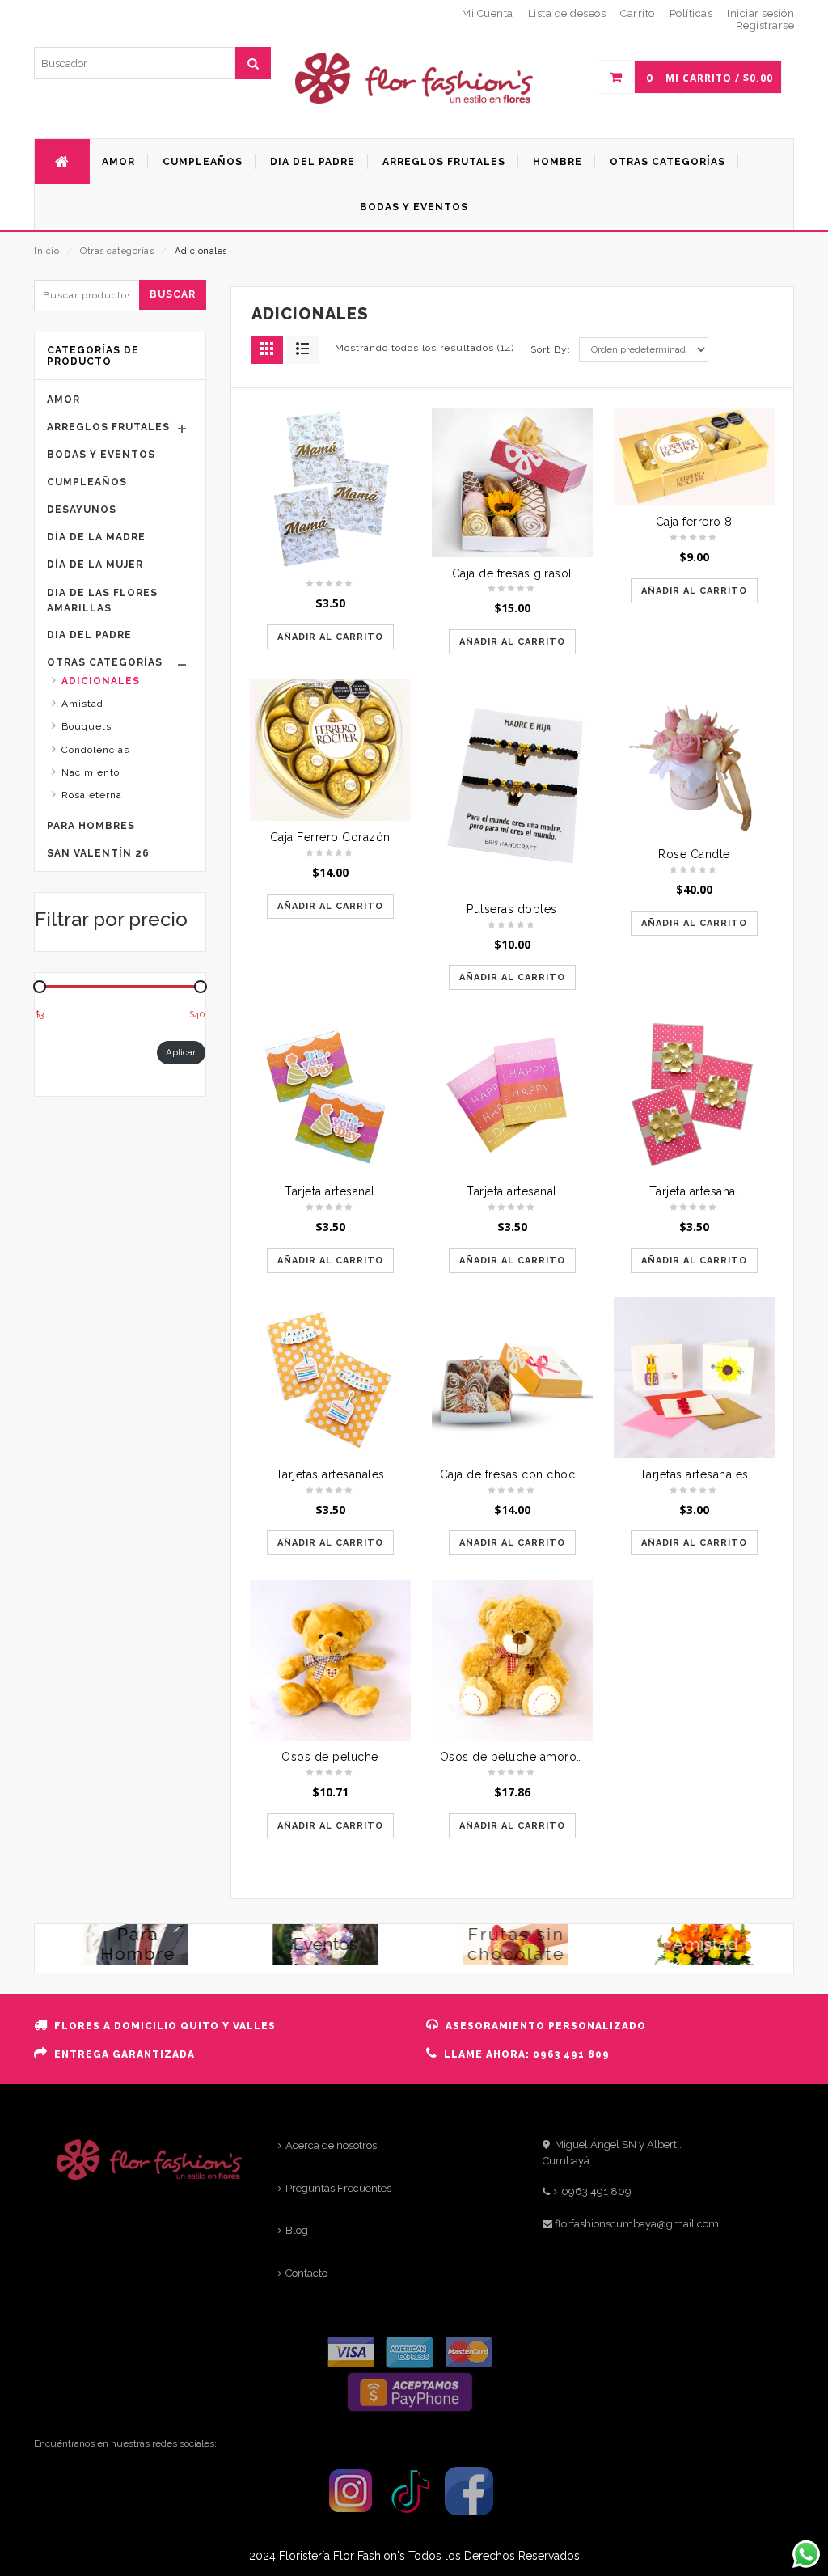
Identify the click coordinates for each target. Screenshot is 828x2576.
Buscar (173, 294)
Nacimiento (91, 772)
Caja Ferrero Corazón (330, 837)
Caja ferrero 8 (694, 522)
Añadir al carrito (330, 637)
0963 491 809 (596, 2191)
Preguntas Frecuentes (338, 2188)
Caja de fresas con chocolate (522, 1474)
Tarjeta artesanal (330, 1191)
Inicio (46, 251)
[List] (303, 350)
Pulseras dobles (512, 909)
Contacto (306, 2273)
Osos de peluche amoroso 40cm (533, 1757)
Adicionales (101, 681)
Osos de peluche (330, 1757)
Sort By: (551, 349)
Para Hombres (91, 826)
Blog (297, 2230)
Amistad (82, 704)
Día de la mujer (95, 565)
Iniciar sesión (760, 13)
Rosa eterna (92, 795)
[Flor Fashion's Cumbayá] (414, 99)
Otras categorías (117, 251)
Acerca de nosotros (331, 2145)
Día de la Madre (96, 537)
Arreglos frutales (108, 427)
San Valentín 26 (98, 853)
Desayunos (82, 510)
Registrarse (765, 25)
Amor (63, 400)
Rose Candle (694, 854)
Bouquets (87, 726)
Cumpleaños (87, 482)
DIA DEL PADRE (89, 635)
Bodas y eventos (101, 455)
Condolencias (95, 750)
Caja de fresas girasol (512, 573)
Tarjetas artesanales (330, 1474)
